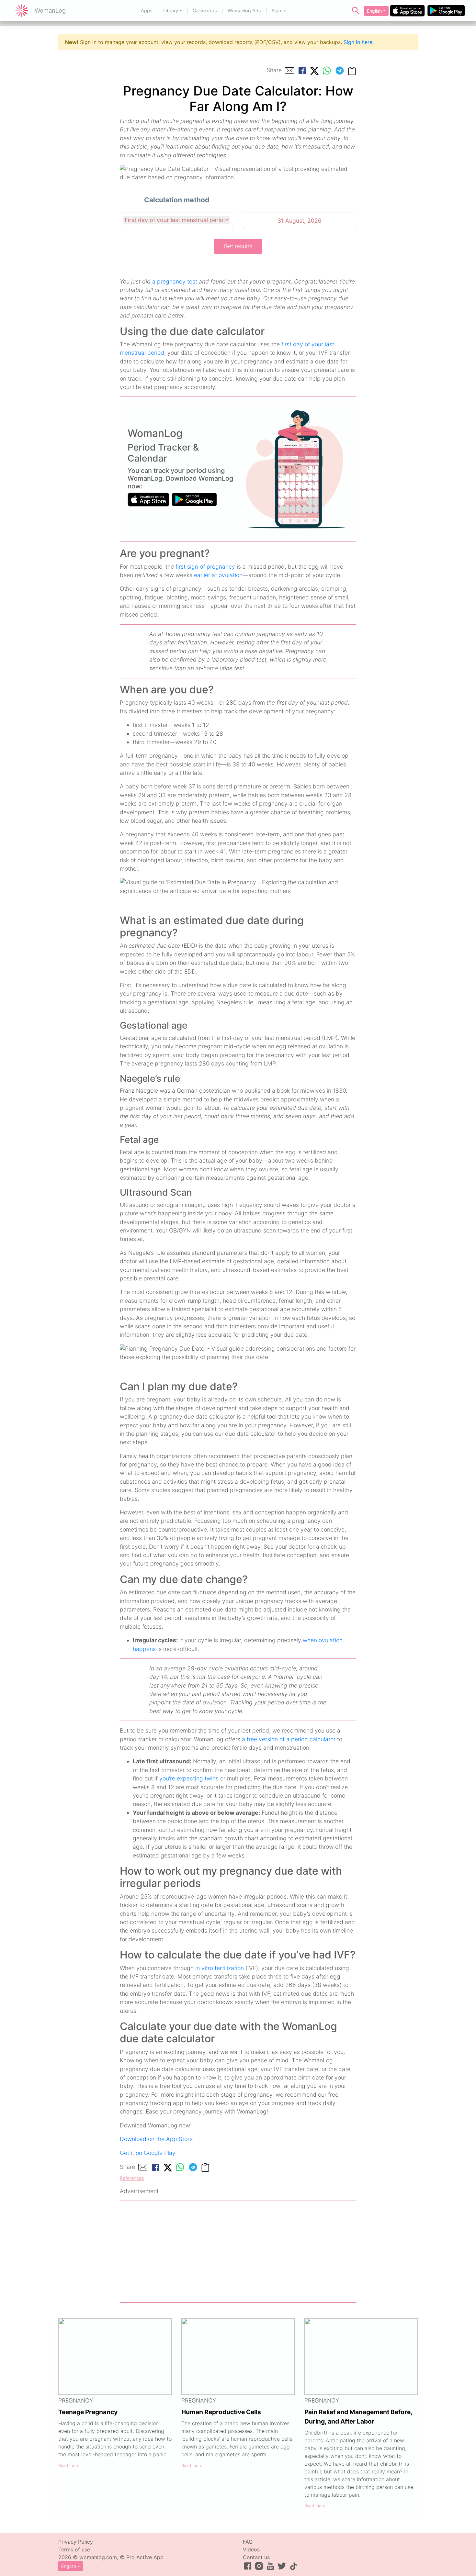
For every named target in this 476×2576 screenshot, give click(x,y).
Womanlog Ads (244, 11)
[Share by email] (289, 71)
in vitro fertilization (220, 1968)
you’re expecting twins (189, 1778)
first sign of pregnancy (205, 567)
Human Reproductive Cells (221, 2412)
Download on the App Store (156, 2139)
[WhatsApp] (327, 71)
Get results (238, 246)
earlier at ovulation (218, 575)
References (132, 2178)
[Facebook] (302, 71)
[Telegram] (340, 71)
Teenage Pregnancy (88, 2412)
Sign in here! (359, 42)
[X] (314, 70)
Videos (251, 2549)
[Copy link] (352, 70)
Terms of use (74, 2549)
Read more (69, 2465)
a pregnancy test (175, 281)
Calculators (205, 11)
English (374, 11)
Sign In (279, 11)
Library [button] (171, 11)
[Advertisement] (238, 2252)
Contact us (256, 2557)
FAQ (248, 2542)
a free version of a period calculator (289, 1739)
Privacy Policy (76, 2542)
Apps (147, 11)
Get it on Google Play (148, 2153)
